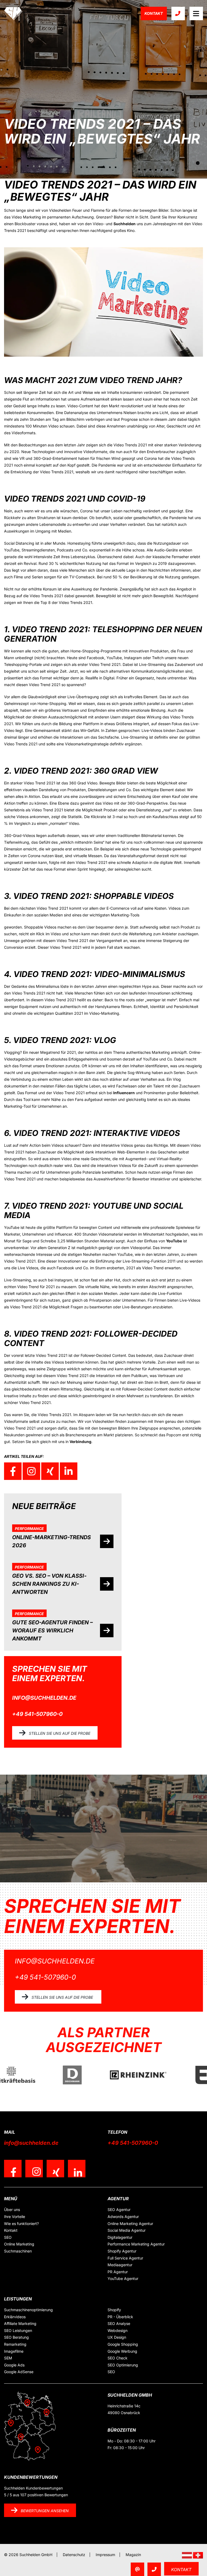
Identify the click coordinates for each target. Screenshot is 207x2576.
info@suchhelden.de (31, 2143)
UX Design (117, 2337)
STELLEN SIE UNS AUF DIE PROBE (60, 1733)
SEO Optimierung (123, 2365)
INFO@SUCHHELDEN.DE (44, 1698)
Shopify (114, 2310)
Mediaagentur (120, 2265)
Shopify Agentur (122, 2251)
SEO (8, 2237)
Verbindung (80, 1442)
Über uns (12, 2210)
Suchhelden (125, 224)
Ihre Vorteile (15, 2217)
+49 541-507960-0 (37, 1714)
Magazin (133, 2555)
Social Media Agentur (127, 2230)
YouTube (174, 1241)
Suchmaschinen (18, 2251)
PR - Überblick (120, 2317)
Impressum (105, 2555)
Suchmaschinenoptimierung (28, 2310)
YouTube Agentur (123, 2278)
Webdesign (118, 2330)
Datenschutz (74, 2555)
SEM (8, 2358)
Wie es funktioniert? (21, 2224)
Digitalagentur (120, 2237)
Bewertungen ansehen (45, 2511)
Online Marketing (19, 2244)
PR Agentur (118, 2272)
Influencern (124, 1093)
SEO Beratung (16, 2337)
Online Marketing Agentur (130, 2224)
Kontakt (154, 13)
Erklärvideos (15, 2317)
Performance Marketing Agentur (136, 2244)
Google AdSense (19, 2372)
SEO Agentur (119, 2210)
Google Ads (14, 2365)
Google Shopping (123, 2344)
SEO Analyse (119, 2323)
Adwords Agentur (123, 2217)
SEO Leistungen (18, 2330)
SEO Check (118, 2358)
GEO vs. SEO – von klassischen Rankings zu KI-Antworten (49, 1584)
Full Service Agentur (125, 2258)
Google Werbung (122, 2351)
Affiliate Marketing (20, 2323)
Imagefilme (14, 2351)
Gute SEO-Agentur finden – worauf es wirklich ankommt (52, 1631)
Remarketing (15, 2344)
